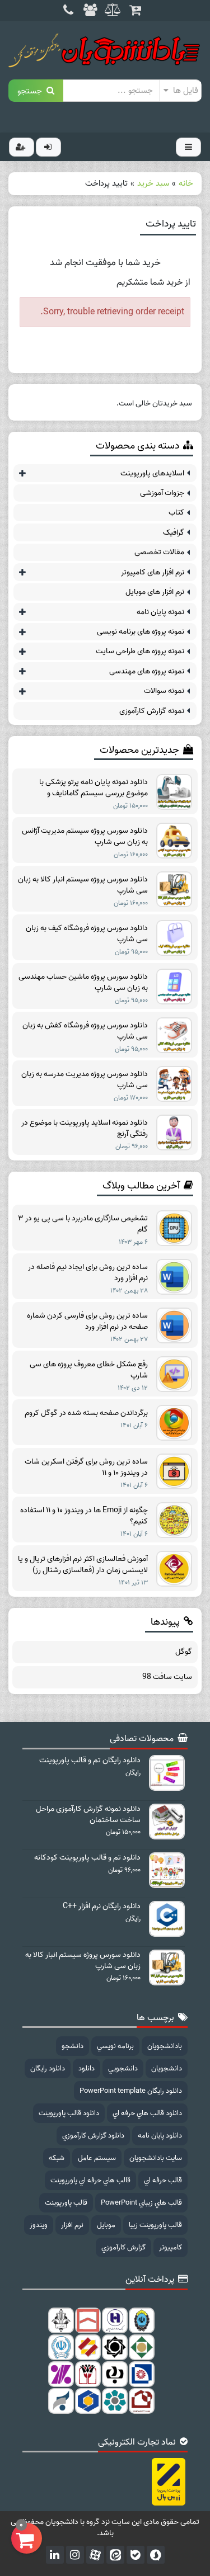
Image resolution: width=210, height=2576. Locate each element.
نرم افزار (72, 2225)
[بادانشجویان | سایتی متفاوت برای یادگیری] (105, 50)
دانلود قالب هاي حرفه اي (147, 2113)
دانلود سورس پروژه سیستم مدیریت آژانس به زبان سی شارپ (85, 837)
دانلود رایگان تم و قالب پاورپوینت (90, 1761)
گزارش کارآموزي (123, 2247)
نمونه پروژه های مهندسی (147, 671)
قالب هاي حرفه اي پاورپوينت (90, 2180)
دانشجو (73, 2046)
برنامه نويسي (115, 2046)
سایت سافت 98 (167, 1677)
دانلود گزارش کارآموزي (93, 2136)
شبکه (57, 2158)
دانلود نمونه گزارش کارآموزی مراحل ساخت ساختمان (88, 1815)
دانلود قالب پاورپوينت (69, 2113)
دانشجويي (123, 2068)
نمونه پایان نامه (160, 612)
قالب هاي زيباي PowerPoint (141, 2203)
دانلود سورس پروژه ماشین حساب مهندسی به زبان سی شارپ (83, 983)
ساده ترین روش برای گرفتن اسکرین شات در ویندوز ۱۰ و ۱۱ (86, 1468)
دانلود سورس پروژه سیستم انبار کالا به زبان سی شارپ (83, 885)
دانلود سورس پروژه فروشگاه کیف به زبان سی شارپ (87, 934)
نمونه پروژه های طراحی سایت (140, 651)
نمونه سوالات (164, 691)
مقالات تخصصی (159, 552)
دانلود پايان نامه (160, 2136)
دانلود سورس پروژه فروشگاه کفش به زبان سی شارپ (85, 1031)
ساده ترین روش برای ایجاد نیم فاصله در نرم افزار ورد (88, 1273)
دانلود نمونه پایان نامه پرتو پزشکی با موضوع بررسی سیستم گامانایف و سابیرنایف (94, 788)
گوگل (184, 1652)
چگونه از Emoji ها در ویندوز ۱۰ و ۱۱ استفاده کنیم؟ (84, 1516)
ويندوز (39, 2225)
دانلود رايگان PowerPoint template (131, 2091)
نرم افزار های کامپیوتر (153, 572)
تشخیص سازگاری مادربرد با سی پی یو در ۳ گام (83, 1224)
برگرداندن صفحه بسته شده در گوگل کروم (86, 1413)
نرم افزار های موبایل (155, 592)
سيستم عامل (97, 2158)
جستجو (32, 90)
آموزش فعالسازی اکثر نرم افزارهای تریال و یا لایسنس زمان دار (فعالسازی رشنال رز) (83, 1565)
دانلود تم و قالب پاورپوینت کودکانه (87, 1858)
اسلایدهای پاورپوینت (152, 473)
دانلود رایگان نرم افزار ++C (102, 1907)
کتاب (176, 513)
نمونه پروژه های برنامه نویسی (141, 632)
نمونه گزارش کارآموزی (152, 711)
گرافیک (174, 533)
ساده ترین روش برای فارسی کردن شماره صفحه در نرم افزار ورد (87, 1322)
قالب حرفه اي (163, 2180)
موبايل (106, 2225)
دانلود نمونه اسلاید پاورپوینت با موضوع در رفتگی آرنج (85, 1129)
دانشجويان (167, 2068)
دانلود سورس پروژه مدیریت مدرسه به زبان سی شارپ (85, 1080)
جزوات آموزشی (162, 493)
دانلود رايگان (48, 2068)
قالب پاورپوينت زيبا (155, 2225)
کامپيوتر (171, 2247)
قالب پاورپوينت (66, 2203)
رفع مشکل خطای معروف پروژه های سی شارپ (89, 1370)
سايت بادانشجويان (156, 2158)
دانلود (87, 2068)
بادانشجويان (165, 2046)
